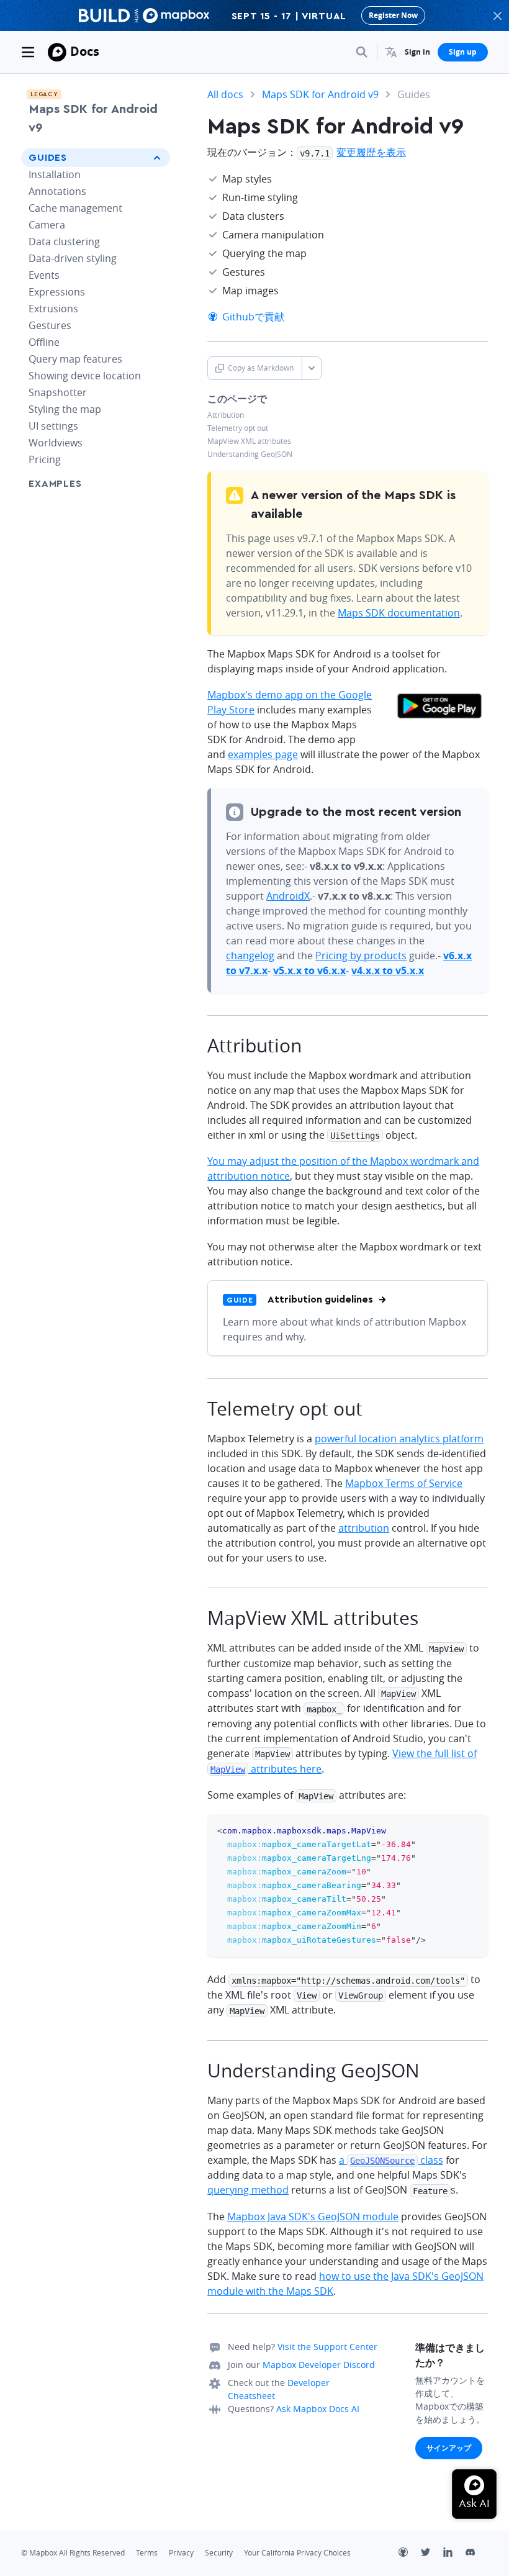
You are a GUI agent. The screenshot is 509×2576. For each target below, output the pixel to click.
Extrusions (53, 309)
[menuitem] (391, 52)
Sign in (417, 52)
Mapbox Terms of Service (404, 1483)
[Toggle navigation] (28, 52)
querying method (248, 2190)
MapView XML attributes (249, 441)
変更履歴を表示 (371, 152)
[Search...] (362, 52)
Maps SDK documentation (399, 613)
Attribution (226, 415)
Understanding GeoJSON (250, 454)
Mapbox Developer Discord (319, 2365)
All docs (225, 94)
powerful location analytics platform (399, 1439)
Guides (48, 158)
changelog (250, 956)
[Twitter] (432, 2554)
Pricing (45, 459)
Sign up (463, 52)
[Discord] (477, 2554)
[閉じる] (497, 16)
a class (391, 2160)
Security (219, 2553)
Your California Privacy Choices (297, 2553)
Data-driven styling (73, 258)
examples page (263, 754)
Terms (147, 2553)
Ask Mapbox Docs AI (318, 2409)
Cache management (75, 208)
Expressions (57, 292)
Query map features (75, 359)
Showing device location (85, 376)
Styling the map (65, 409)
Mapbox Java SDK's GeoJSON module (313, 2217)
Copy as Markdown (261, 368)
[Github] (410, 2554)
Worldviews (56, 443)
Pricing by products (361, 956)
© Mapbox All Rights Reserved (73, 2553)
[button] (391, 52)
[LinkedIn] (454, 2554)
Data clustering (64, 242)
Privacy (181, 2553)
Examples (55, 484)
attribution (364, 1528)
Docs (85, 51)
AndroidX (288, 896)
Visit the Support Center (327, 2347)
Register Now (393, 15)
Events (44, 275)
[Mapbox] (57, 52)
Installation (55, 174)
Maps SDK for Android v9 (93, 119)
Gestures (50, 325)
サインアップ (449, 2448)
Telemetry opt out (238, 428)
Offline (44, 342)
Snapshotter (58, 392)
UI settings (53, 426)
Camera (47, 225)
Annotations (57, 191)
